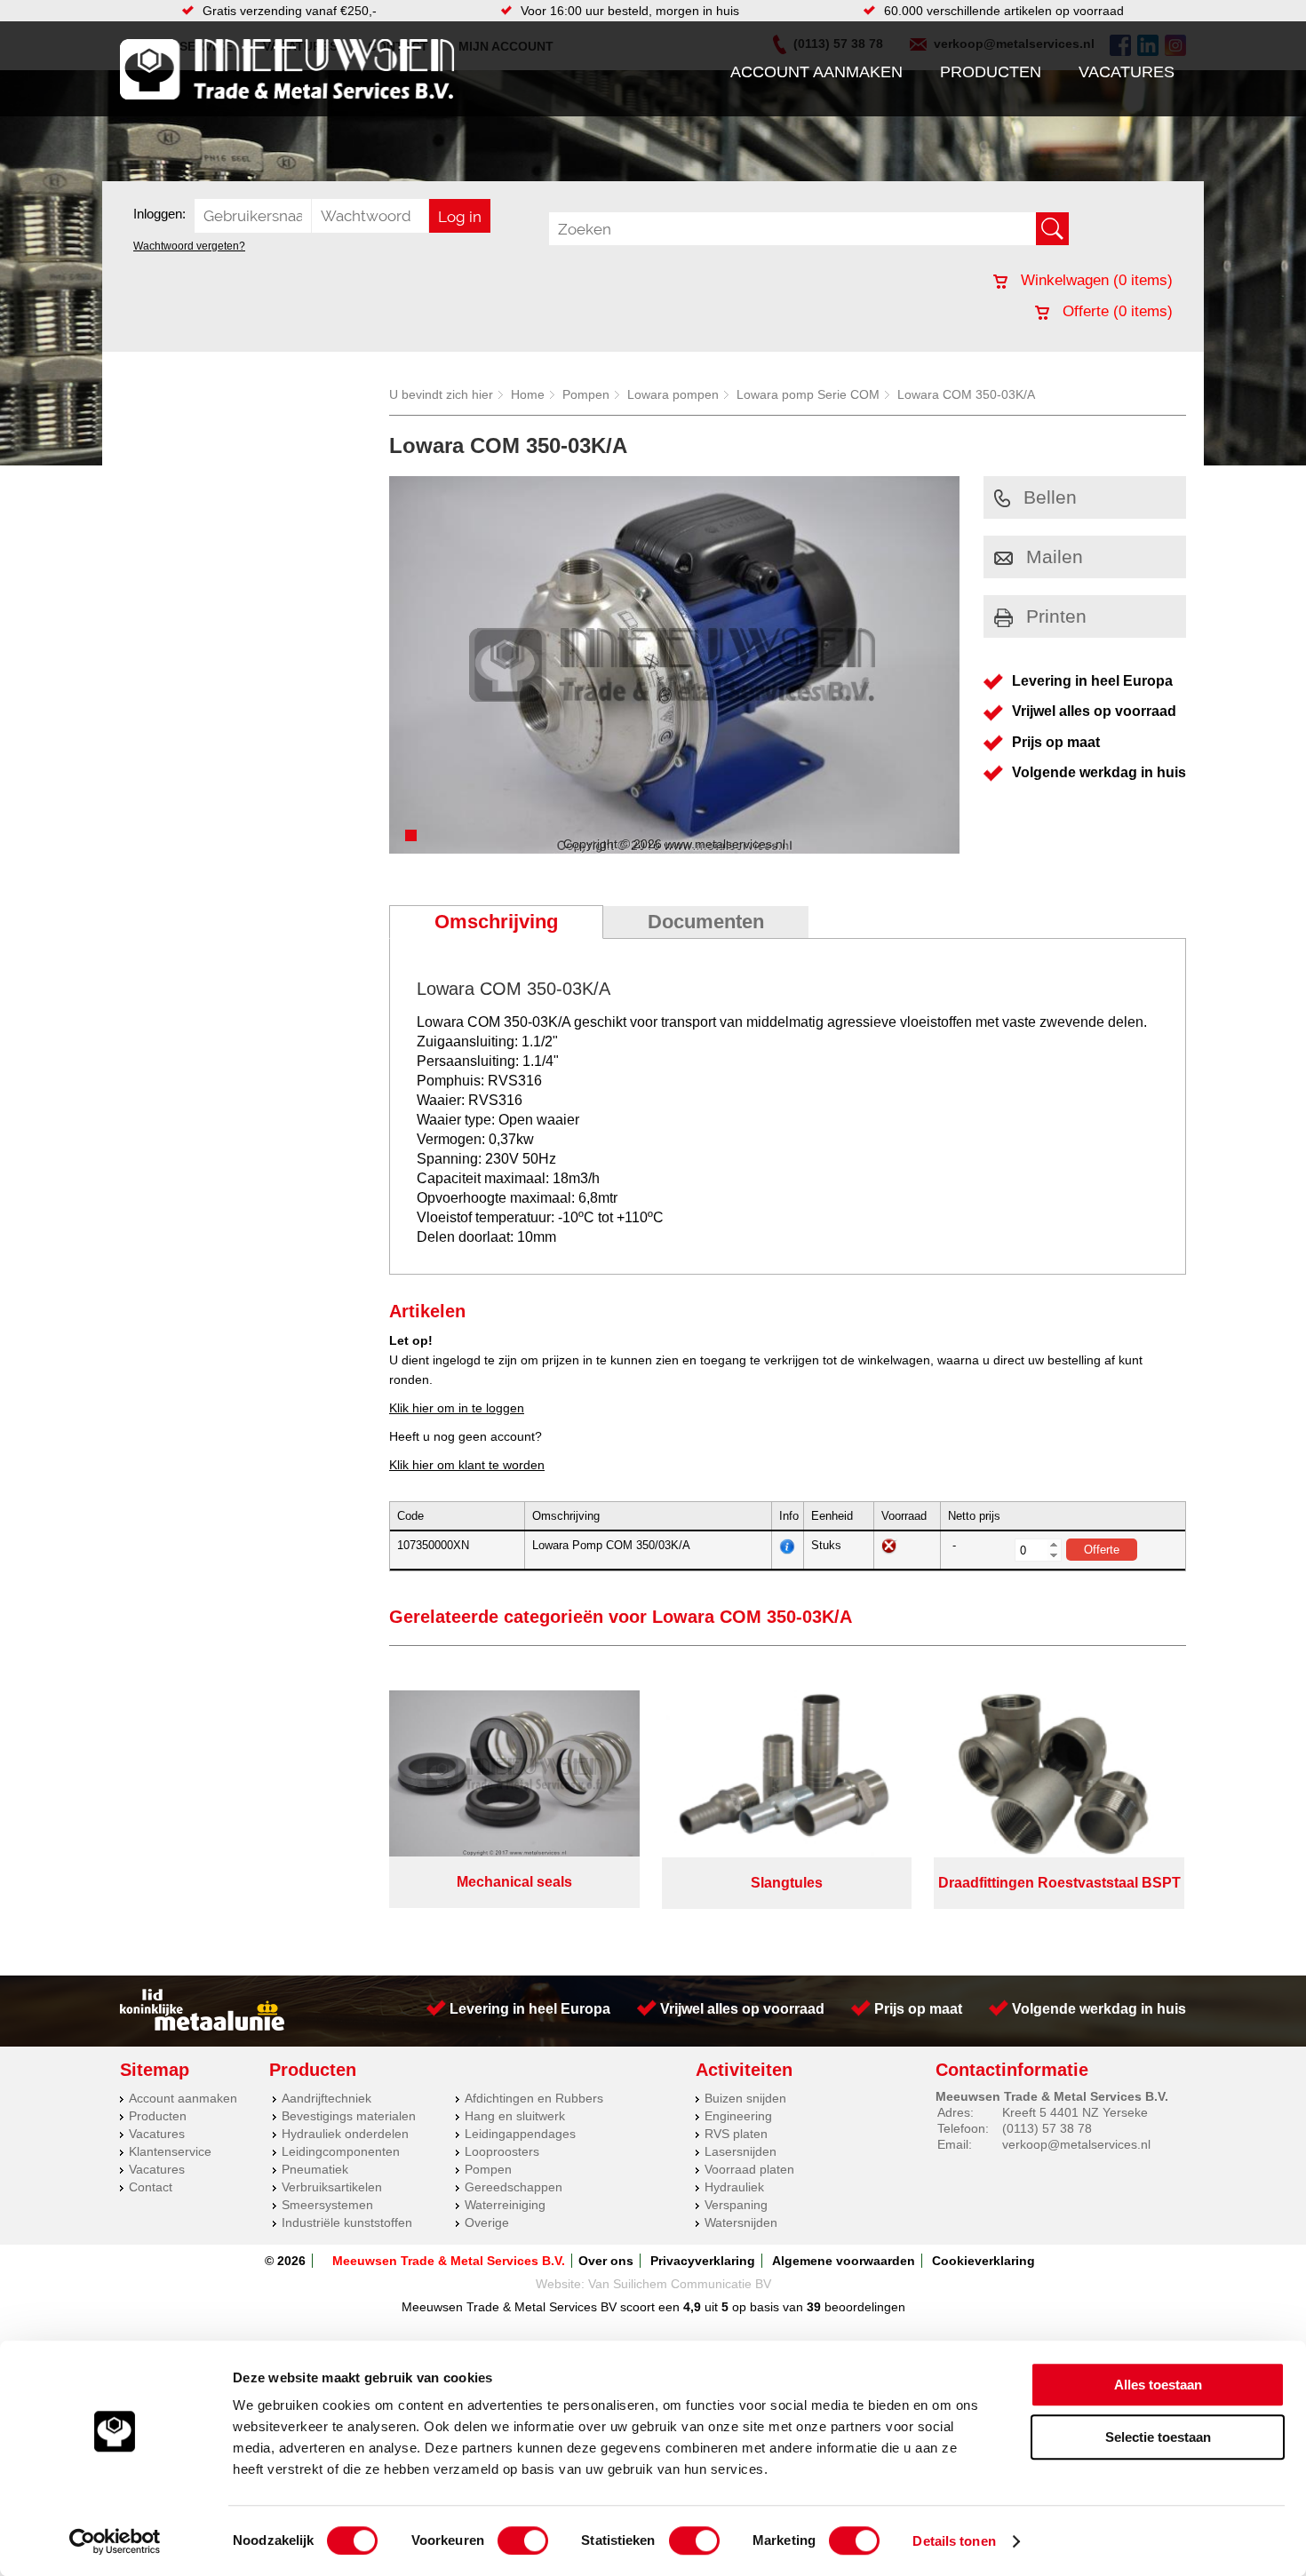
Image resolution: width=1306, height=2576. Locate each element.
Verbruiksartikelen (332, 2187)
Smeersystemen (327, 2205)
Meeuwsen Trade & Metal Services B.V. (449, 2261)
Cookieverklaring (983, 2261)
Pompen (586, 394)
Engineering (738, 2116)
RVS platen (736, 2134)
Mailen (1055, 557)
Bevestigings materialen (349, 2116)
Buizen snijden (745, 2098)
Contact (151, 2187)
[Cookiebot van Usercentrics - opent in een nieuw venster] (115, 2541)
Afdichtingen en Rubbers (534, 2098)
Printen (1056, 616)
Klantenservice (170, 2151)
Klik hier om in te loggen (457, 1408)
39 (814, 2307)
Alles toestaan (1158, 2385)
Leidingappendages (520, 2134)
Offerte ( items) (1115, 311)
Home (528, 394)
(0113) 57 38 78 (1047, 2128)
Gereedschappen (514, 2187)
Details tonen (954, 2541)
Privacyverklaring (703, 2261)
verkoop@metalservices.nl (1076, 2144)
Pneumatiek (315, 2169)
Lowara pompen (673, 394)
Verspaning (736, 2205)
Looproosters (502, 2151)
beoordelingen (863, 2307)
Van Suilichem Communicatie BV (680, 2284)
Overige (487, 2222)
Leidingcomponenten (341, 2151)
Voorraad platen (749, 2169)
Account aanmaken (816, 72)
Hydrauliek (734, 2187)
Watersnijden (741, 2222)
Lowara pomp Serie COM (808, 394)
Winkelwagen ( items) (1095, 280)
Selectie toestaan (1158, 2437)
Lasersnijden (741, 2151)
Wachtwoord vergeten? (189, 246)
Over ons (606, 2261)
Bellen (1050, 497)
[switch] (523, 2540)
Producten (991, 72)
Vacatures (1127, 72)
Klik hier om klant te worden (467, 1465)
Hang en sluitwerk (515, 2116)
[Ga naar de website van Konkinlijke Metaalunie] (202, 2026)
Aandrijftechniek (326, 2098)
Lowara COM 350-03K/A (966, 394)
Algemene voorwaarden (844, 2261)
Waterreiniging (505, 2205)
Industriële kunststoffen (347, 2222)
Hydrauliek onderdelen (345, 2134)
